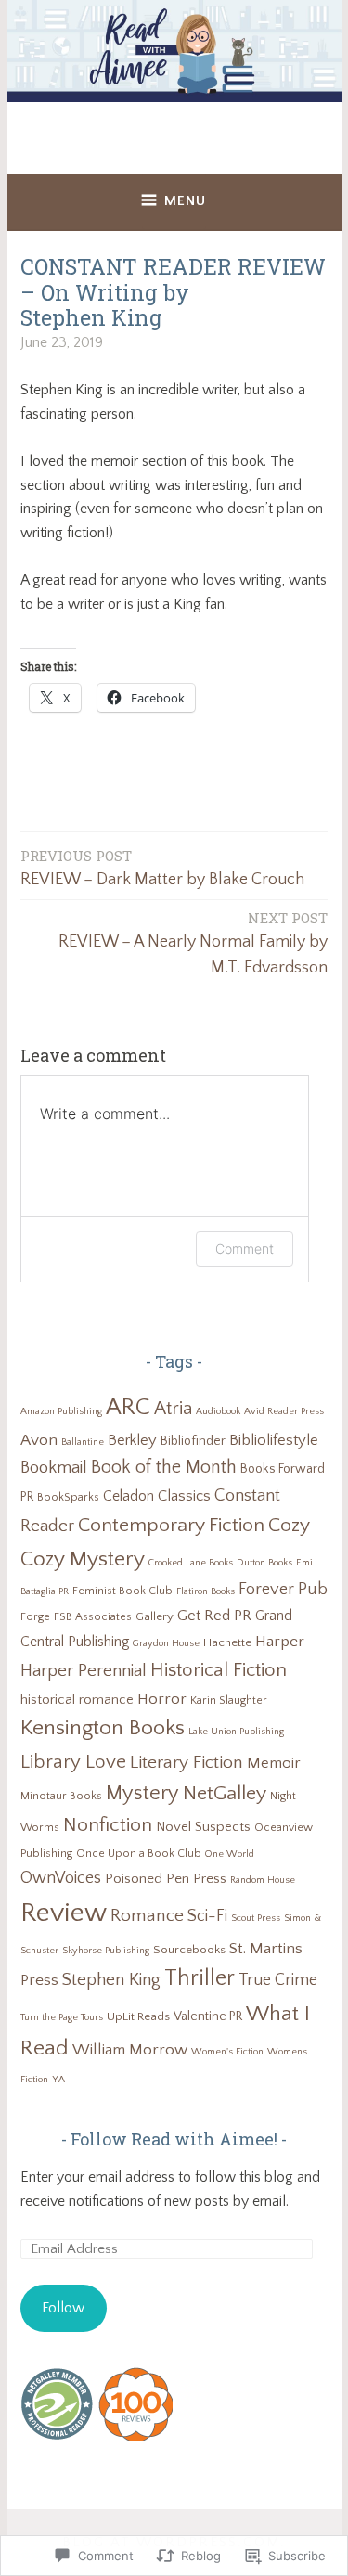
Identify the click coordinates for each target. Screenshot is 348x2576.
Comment (245, 1249)
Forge (35, 1617)
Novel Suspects (203, 1827)
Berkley (132, 1440)
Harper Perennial (84, 1671)
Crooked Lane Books (191, 1563)
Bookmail (54, 1468)
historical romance (77, 1700)
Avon (39, 1440)
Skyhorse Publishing (106, 1951)
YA (58, 2080)
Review (64, 1913)
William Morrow (130, 2049)
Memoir (274, 1763)
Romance (147, 1916)
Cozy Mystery (83, 1559)
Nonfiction (108, 1825)
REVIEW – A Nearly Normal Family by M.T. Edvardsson (193, 943)
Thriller (200, 1978)
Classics (184, 1496)
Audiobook (218, 1411)
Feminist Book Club (122, 1591)
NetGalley (225, 1794)
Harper (280, 1641)
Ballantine (83, 1442)
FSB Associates (93, 1617)
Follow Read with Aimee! (174, 2139)
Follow (63, 2308)
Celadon (129, 1496)
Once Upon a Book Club (139, 1854)
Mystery (142, 1793)
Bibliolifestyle (274, 1440)
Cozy (289, 1526)
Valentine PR (208, 2016)
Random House (263, 1880)
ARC (128, 1407)
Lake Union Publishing (236, 1732)
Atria (173, 1409)
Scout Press (256, 1918)
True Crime (278, 1980)
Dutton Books (264, 1563)
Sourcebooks (189, 1950)
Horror (162, 1699)
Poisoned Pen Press (166, 1879)
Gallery (155, 1616)
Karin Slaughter (229, 1700)
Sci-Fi (207, 1916)
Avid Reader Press (284, 1411)
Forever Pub (283, 1590)
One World (230, 1854)
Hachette (227, 1642)
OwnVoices (61, 1878)
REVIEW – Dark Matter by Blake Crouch (162, 868)
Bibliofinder (193, 1441)
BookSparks (68, 1497)
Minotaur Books (61, 1796)
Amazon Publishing (61, 1411)
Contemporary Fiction (171, 1526)
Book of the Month (164, 1467)
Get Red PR (214, 1616)
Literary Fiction (187, 1763)
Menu (185, 201)
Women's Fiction (227, 2052)
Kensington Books (103, 1728)
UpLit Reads (138, 2016)
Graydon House (166, 1643)
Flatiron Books (206, 1591)
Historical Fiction (219, 1670)
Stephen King (111, 1980)
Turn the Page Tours (62, 2017)
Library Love (73, 1762)
